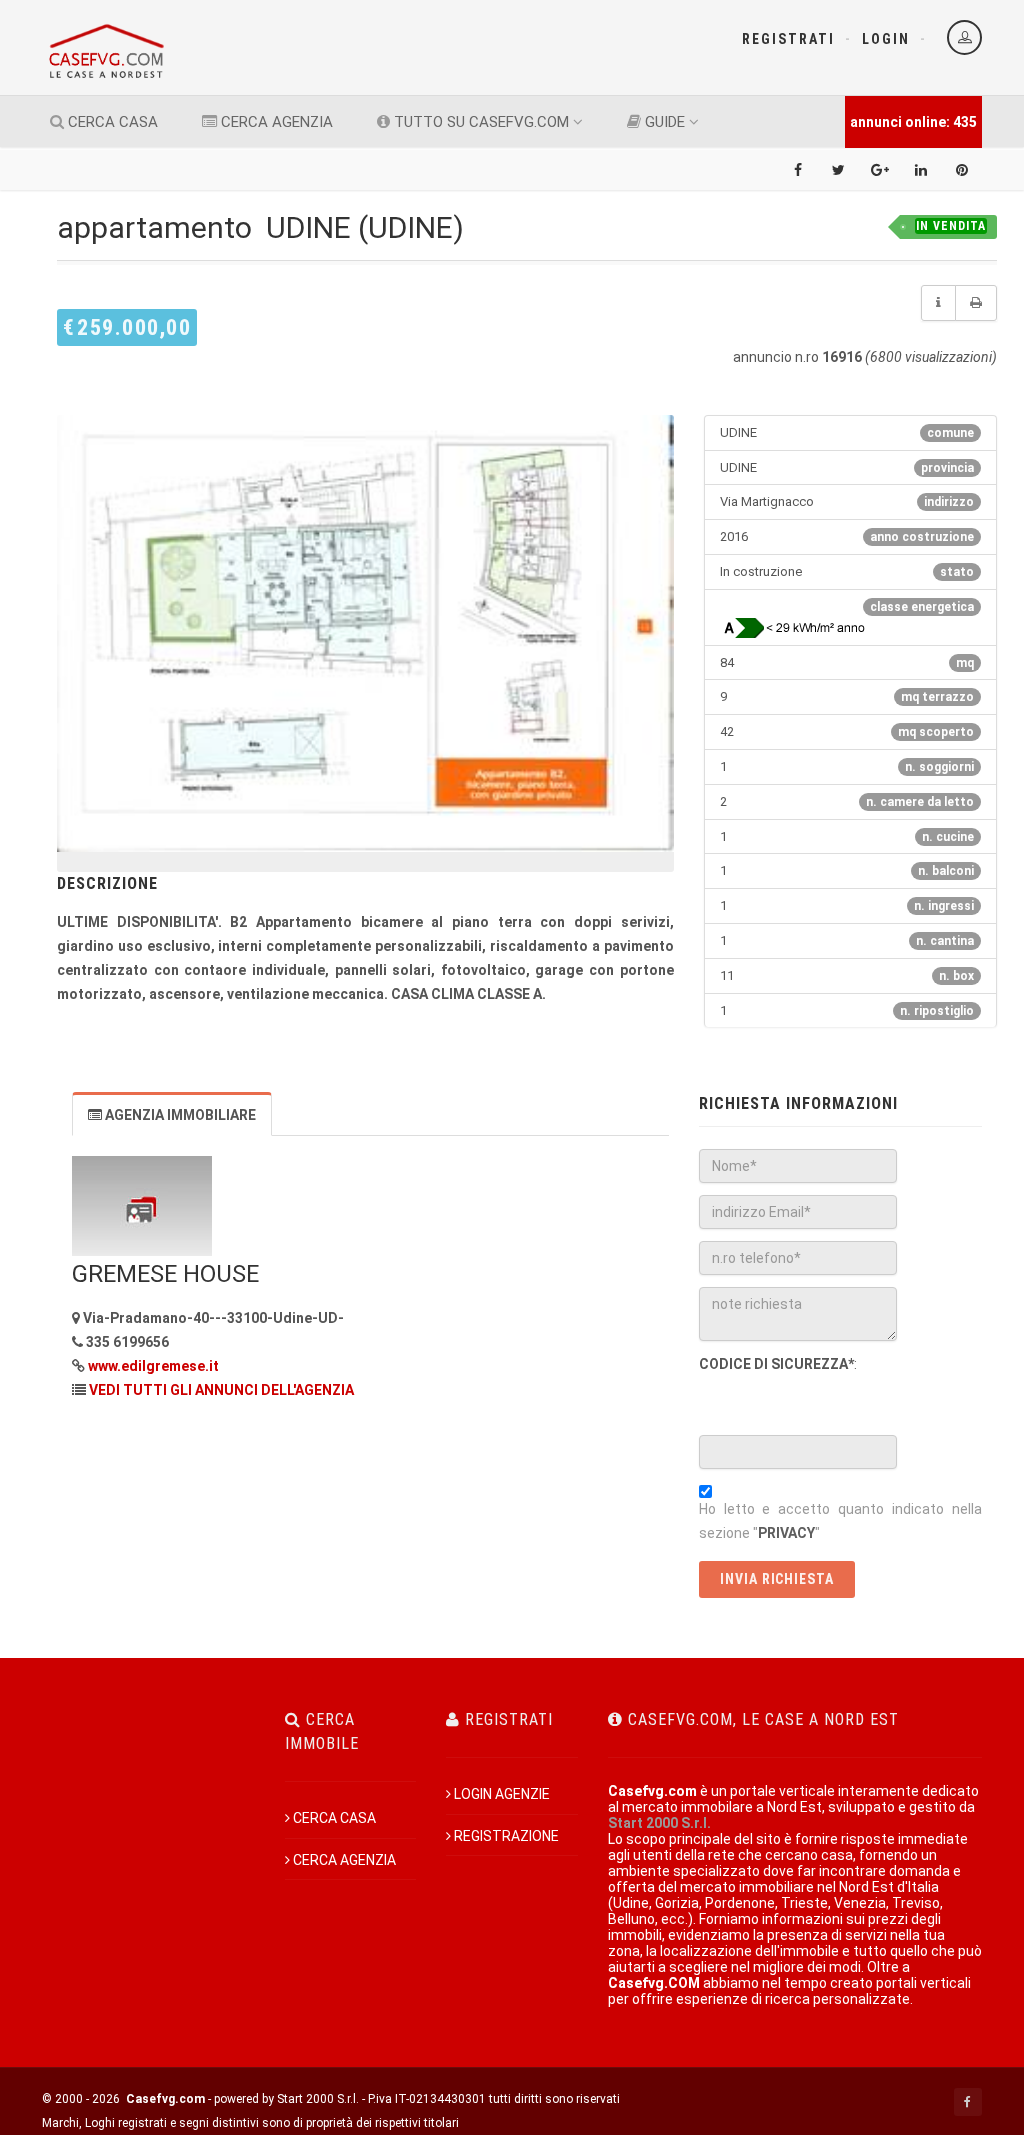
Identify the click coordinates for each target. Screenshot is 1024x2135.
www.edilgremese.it (153, 1366)
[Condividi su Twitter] (839, 170)
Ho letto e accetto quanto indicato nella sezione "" (840, 1521)
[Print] (976, 303)
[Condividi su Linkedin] (921, 170)
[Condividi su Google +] (880, 170)
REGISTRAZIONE (506, 1836)
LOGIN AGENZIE (502, 1794)
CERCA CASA (111, 122)
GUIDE (663, 122)
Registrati (788, 39)
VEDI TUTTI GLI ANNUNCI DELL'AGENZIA (221, 1390)
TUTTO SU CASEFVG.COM (479, 122)
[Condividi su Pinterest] (962, 170)
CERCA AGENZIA (275, 122)
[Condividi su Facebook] (798, 170)
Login (886, 39)
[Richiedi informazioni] (938, 303)
